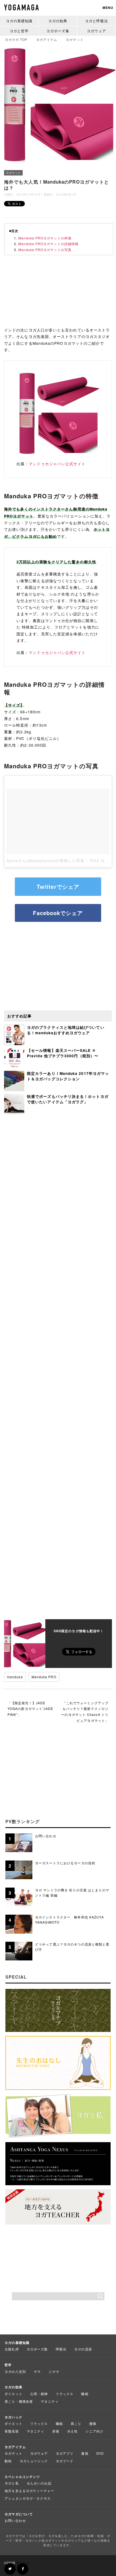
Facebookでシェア (58, 913)
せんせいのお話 (39, 2483)
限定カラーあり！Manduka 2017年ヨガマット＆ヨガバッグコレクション (68, 1076)
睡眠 (85, 2394)
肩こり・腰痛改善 (19, 2401)
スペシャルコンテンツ (22, 2477)
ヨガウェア (96, 31)
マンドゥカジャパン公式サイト (57, 464)
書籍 (85, 2453)
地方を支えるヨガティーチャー (29, 2491)
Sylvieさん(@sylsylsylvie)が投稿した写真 (45, 861)
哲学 (8, 2365)
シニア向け (94, 2431)
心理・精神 (39, 2394)
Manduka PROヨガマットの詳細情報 (48, 244)
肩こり (76, 2423)
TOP (16, 39)
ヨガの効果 (58, 21)
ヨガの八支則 (15, 2371)
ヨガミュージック (34, 2461)
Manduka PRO (44, 1677)
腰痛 (93, 2423)
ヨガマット (13, 173)
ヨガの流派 (83, 2349)
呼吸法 (61, 2349)
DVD (100, 2453)
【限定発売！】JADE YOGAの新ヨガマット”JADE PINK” (30, 1709)
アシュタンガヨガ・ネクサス (28, 2498)
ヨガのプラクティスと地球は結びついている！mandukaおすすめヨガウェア (66, 1030)
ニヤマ (54, 2371)
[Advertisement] (58, 293)
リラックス (65, 2394)
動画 (8, 2461)
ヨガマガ (23, 2563)
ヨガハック (13, 2417)
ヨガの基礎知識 (19, 21)
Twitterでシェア (58, 887)
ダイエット (13, 2394)
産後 (56, 2431)
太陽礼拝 (12, 2349)
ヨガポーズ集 (58, 31)
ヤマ (37, 2371)
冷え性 (72, 2431)
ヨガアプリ (65, 2453)
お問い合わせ (15, 2520)
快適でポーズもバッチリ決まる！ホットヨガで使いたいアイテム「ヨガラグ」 (68, 1099)
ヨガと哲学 (19, 31)
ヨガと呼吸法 (96, 21)
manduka (15, 1677)
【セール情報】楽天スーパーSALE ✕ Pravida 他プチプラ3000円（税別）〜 (63, 1053)
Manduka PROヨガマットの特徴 (45, 238)
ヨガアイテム (15, 2447)
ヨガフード (65, 2461)
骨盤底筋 (12, 2431)
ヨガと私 (12, 2483)
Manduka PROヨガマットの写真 (45, 250)
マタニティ (50, 2401)
